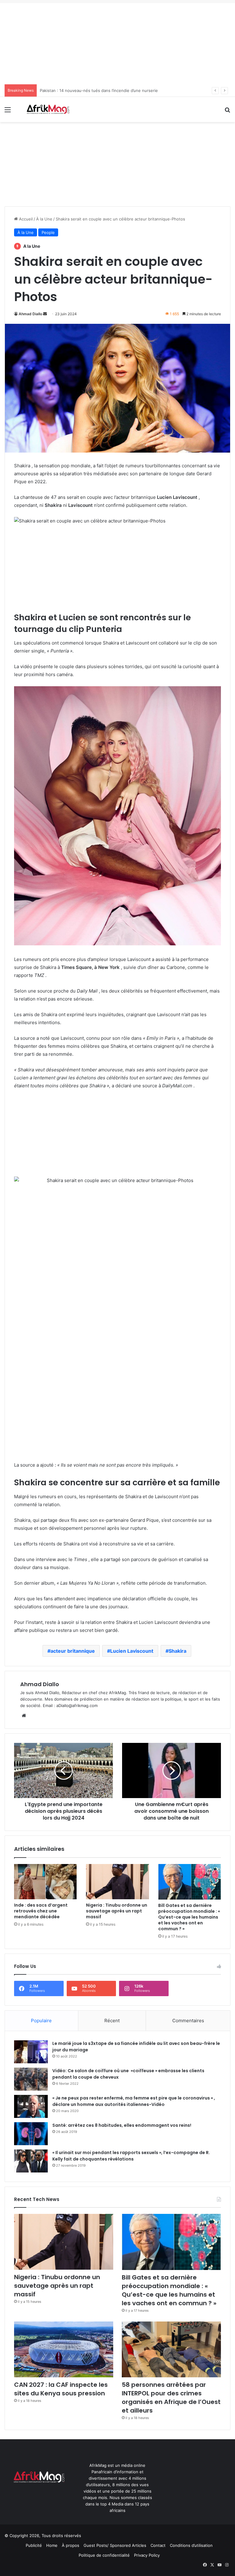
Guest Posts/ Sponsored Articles (115, 2545)
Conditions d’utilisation (191, 2545)
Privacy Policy (147, 2555)
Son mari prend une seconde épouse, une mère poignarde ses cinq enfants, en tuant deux (127, 90)
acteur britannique (73, 1651)
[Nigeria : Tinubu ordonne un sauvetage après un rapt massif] (117, 1882)
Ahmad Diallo (30, 314)
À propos (71, 2545)
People (48, 232)
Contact (158, 2545)
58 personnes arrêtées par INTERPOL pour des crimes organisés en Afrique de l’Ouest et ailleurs (171, 2398)
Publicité (34, 2545)
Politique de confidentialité (104, 2555)
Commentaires (188, 2021)
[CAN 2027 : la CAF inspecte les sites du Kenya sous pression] (64, 2350)
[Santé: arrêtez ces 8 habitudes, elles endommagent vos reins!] (31, 2134)
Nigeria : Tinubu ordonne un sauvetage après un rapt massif (117, 1911)
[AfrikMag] (48, 109)
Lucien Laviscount (132, 1651)
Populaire (41, 2021)
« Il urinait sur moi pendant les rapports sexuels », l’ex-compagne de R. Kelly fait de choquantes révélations (131, 2156)
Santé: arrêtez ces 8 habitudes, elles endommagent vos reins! (122, 2125)
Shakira (177, 1651)
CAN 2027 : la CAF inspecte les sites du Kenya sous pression (61, 2389)
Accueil (25, 219)
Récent (112, 2021)
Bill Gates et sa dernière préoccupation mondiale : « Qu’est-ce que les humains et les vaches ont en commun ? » (189, 1917)
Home (52, 2545)
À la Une (44, 219)
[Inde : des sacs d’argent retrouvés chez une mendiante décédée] (45, 1882)
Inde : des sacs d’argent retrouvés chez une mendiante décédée (41, 1911)
